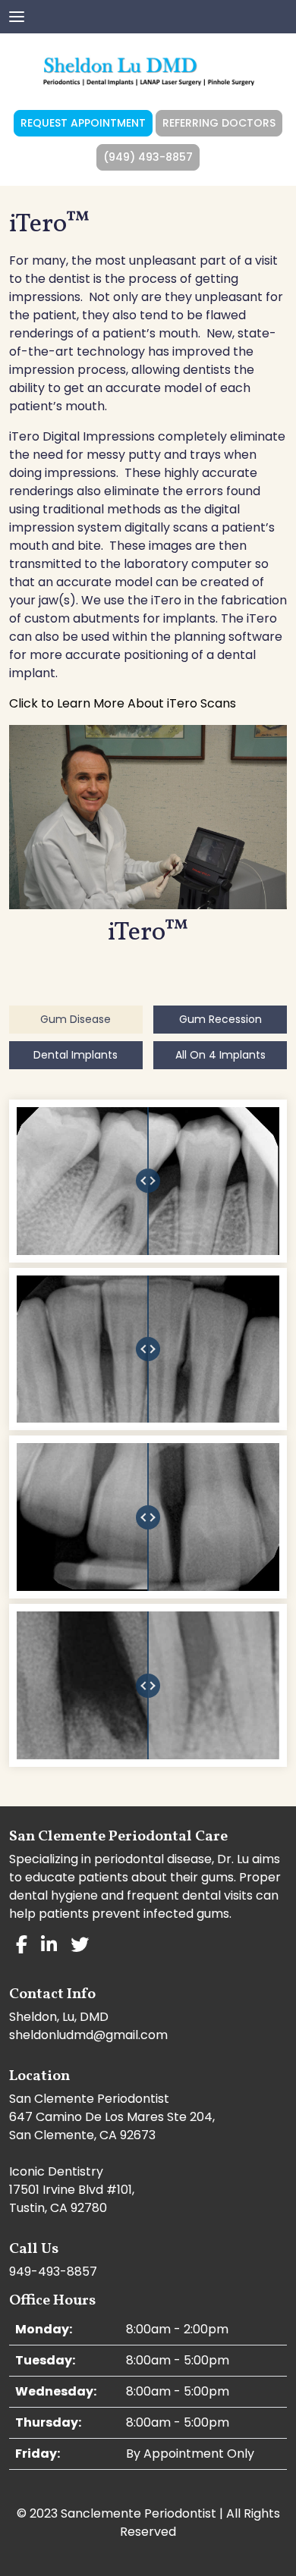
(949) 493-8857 (148, 157)
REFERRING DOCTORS (219, 123)
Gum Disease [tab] (76, 1019)
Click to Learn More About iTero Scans (123, 703)
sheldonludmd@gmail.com (88, 2035)
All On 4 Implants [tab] (220, 1055)
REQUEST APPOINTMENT (83, 123)
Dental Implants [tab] (76, 1055)
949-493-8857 (53, 2272)
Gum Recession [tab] (220, 1019)
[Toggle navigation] (17, 15)
